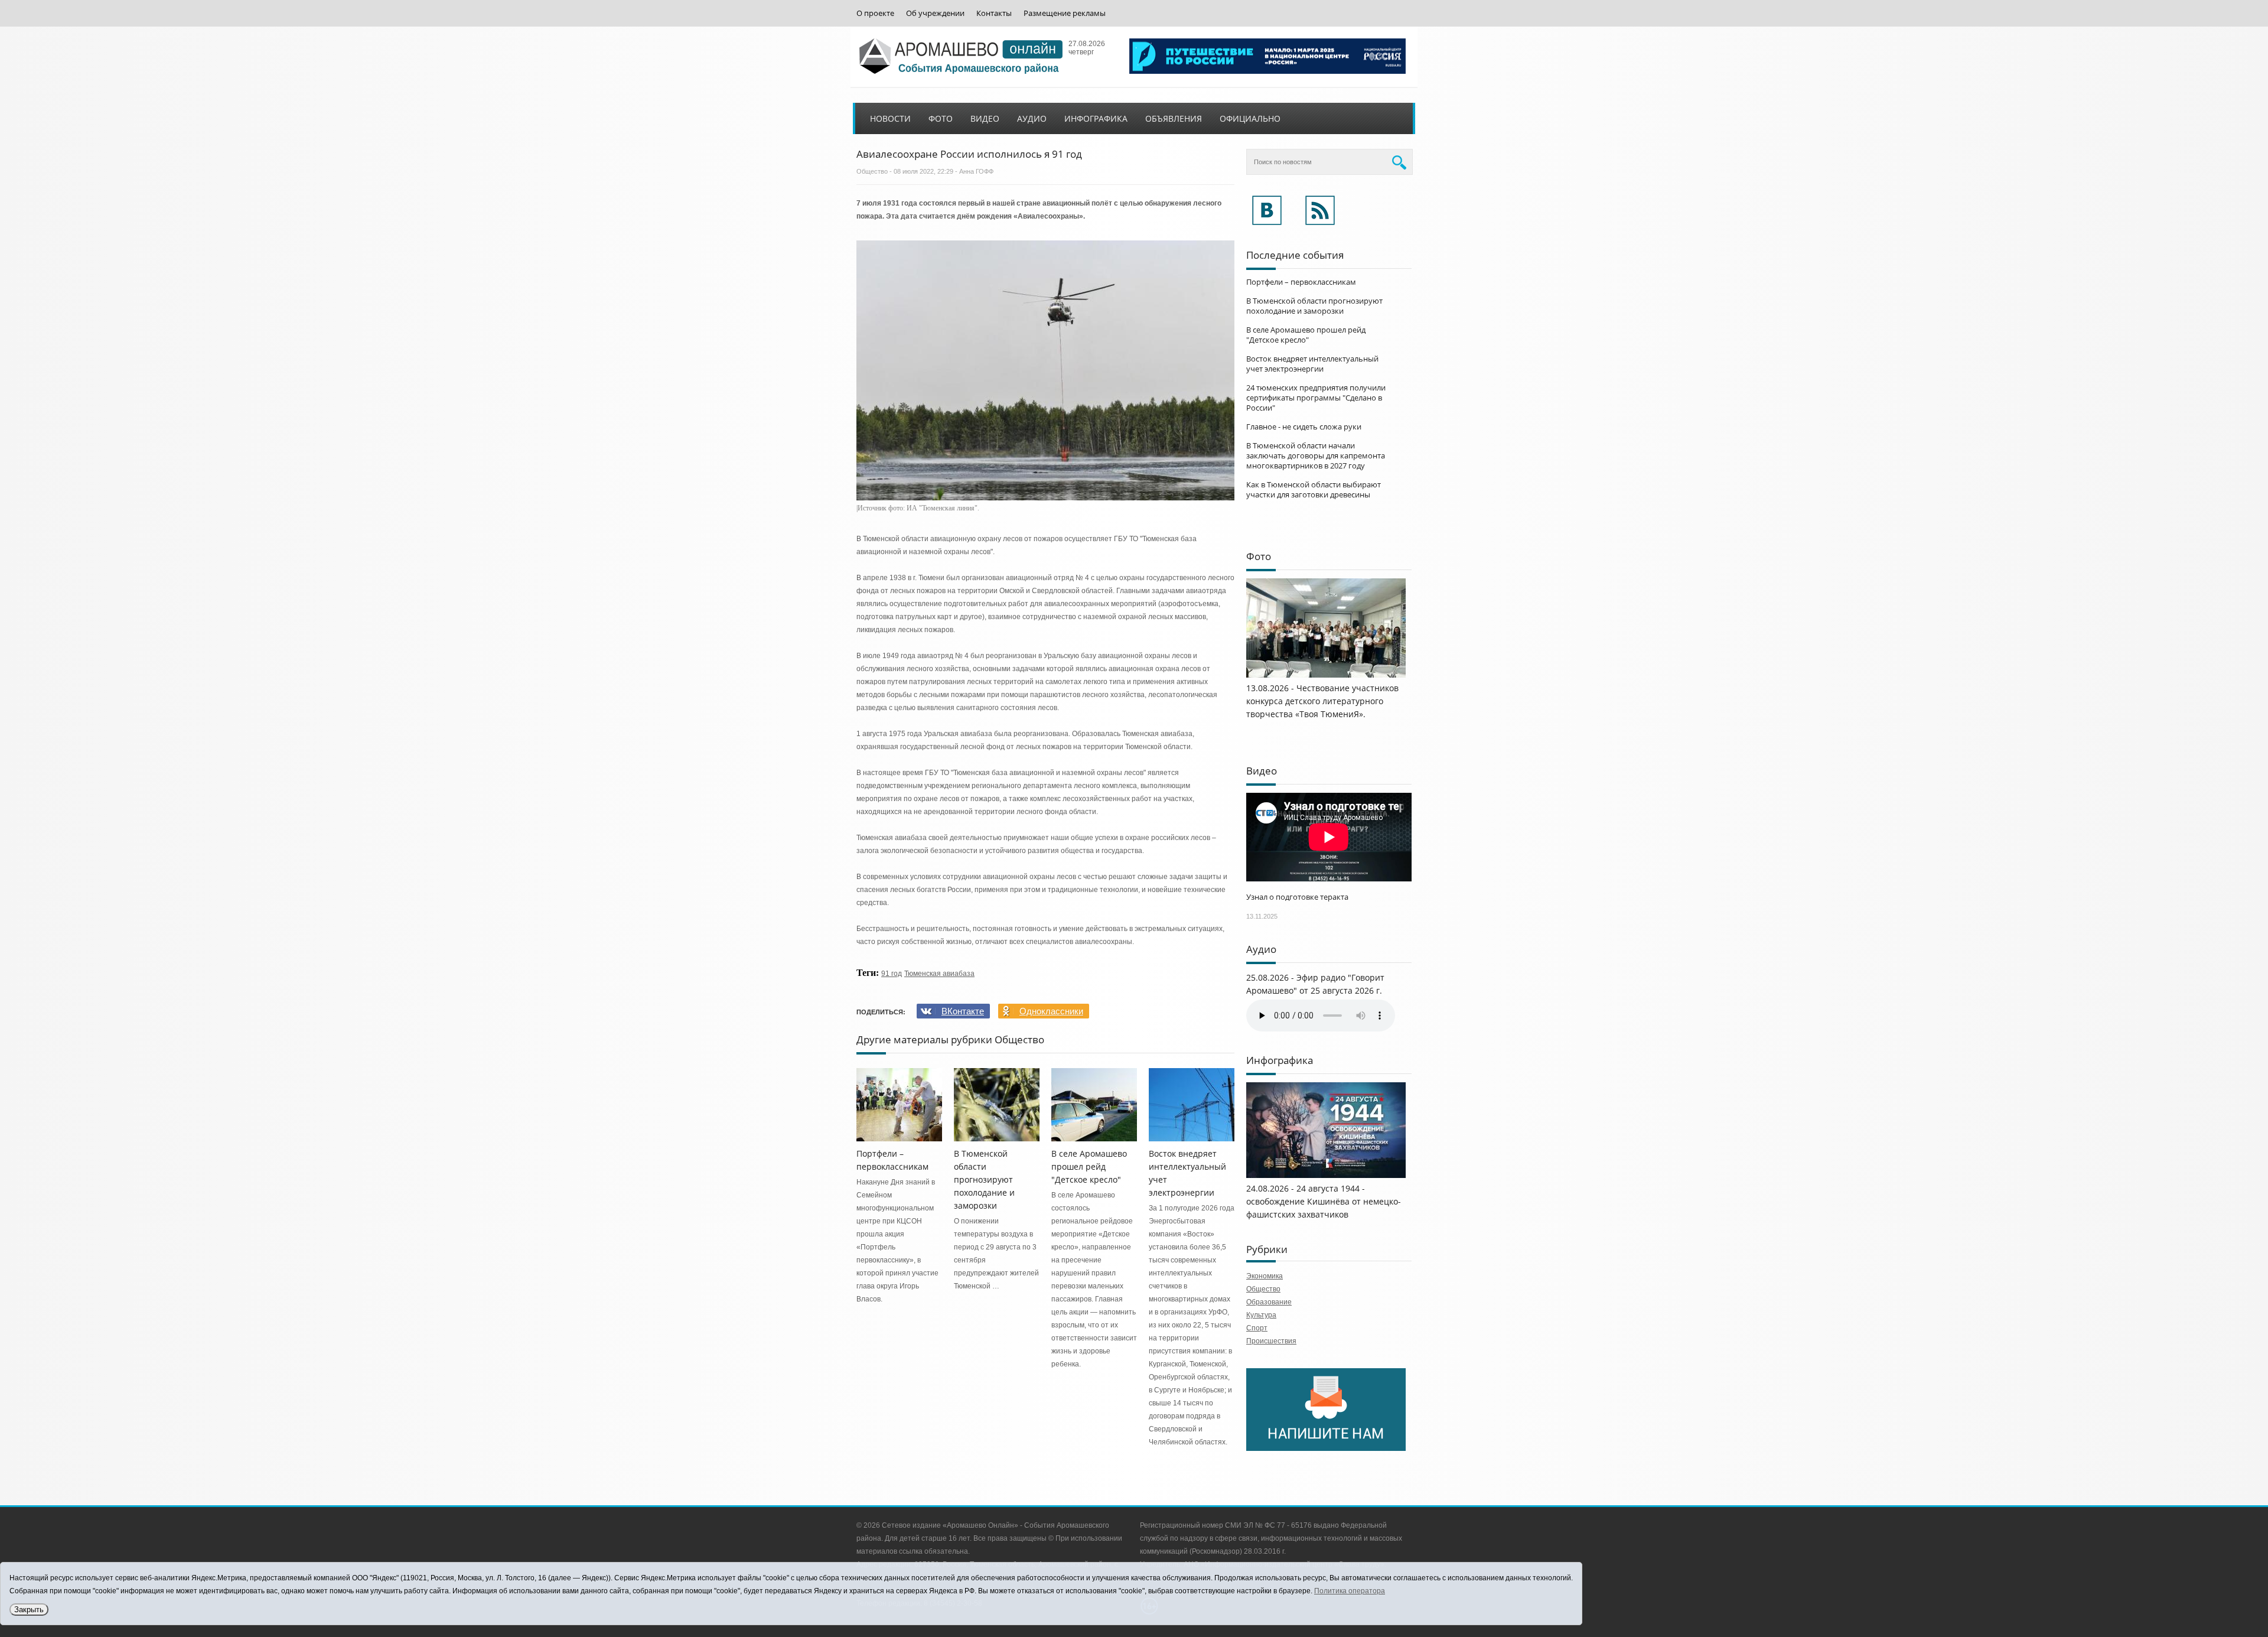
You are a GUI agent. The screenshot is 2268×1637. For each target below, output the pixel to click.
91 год (892, 974)
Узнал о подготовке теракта (1297, 897)
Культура (1261, 1315)
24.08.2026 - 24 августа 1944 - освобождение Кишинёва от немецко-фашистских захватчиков (1324, 1201)
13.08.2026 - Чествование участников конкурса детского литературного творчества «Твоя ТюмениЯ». (1322, 701)
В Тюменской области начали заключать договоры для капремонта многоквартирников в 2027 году (1316, 455)
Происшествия (1271, 1341)
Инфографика (1096, 118)
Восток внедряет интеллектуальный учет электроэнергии (1312, 364)
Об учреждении (935, 13)
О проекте (875, 13)
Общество (872, 171)
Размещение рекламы (1065, 13)
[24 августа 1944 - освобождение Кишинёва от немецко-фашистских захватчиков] (1326, 1176)
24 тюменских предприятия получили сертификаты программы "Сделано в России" (1316, 398)
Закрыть (29, 1610)
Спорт (1257, 1328)
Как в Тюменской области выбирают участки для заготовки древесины (1314, 489)
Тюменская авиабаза (939, 974)
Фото (941, 118)
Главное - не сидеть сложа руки (1304, 427)
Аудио (1032, 118)
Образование (1269, 1302)
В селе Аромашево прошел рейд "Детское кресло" (1089, 1166)
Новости (890, 118)
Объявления (1174, 118)
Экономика (1265, 1276)
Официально (1250, 118)
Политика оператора (1350, 1591)
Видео (985, 118)
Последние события (1295, 255)
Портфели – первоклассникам (1301, 282)
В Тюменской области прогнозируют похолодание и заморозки (984, 1179)
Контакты (994, 13)
